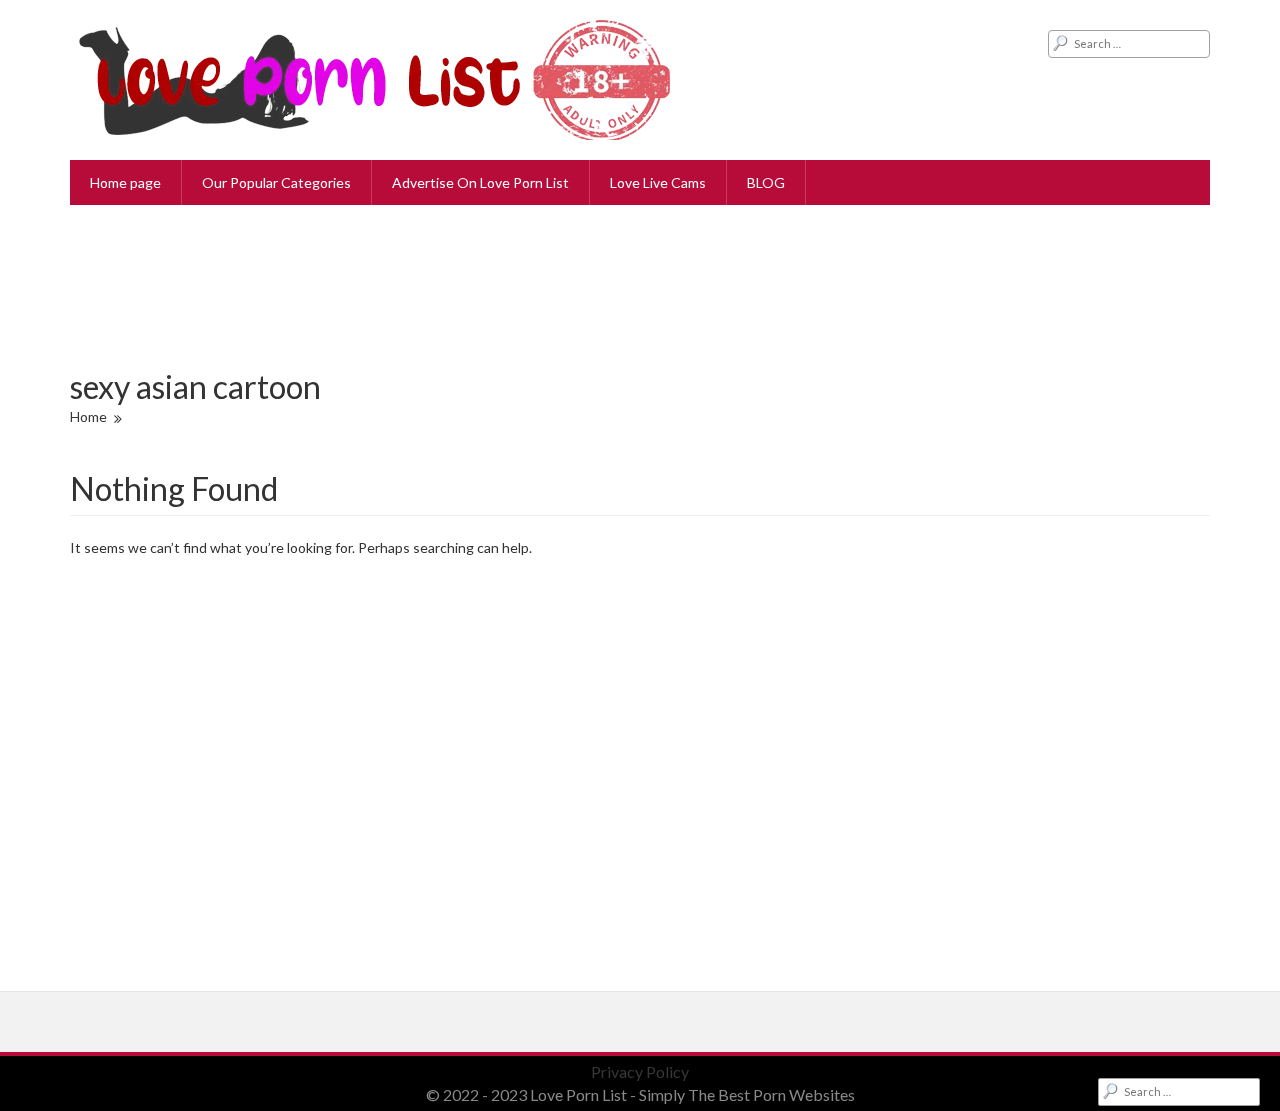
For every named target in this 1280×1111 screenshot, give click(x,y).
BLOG (766, 182)
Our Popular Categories (276, 182)
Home (88, 416)
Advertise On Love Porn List (480, 182)
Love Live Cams (658, 182)
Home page (125, 182)
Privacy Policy (640, 1071)
